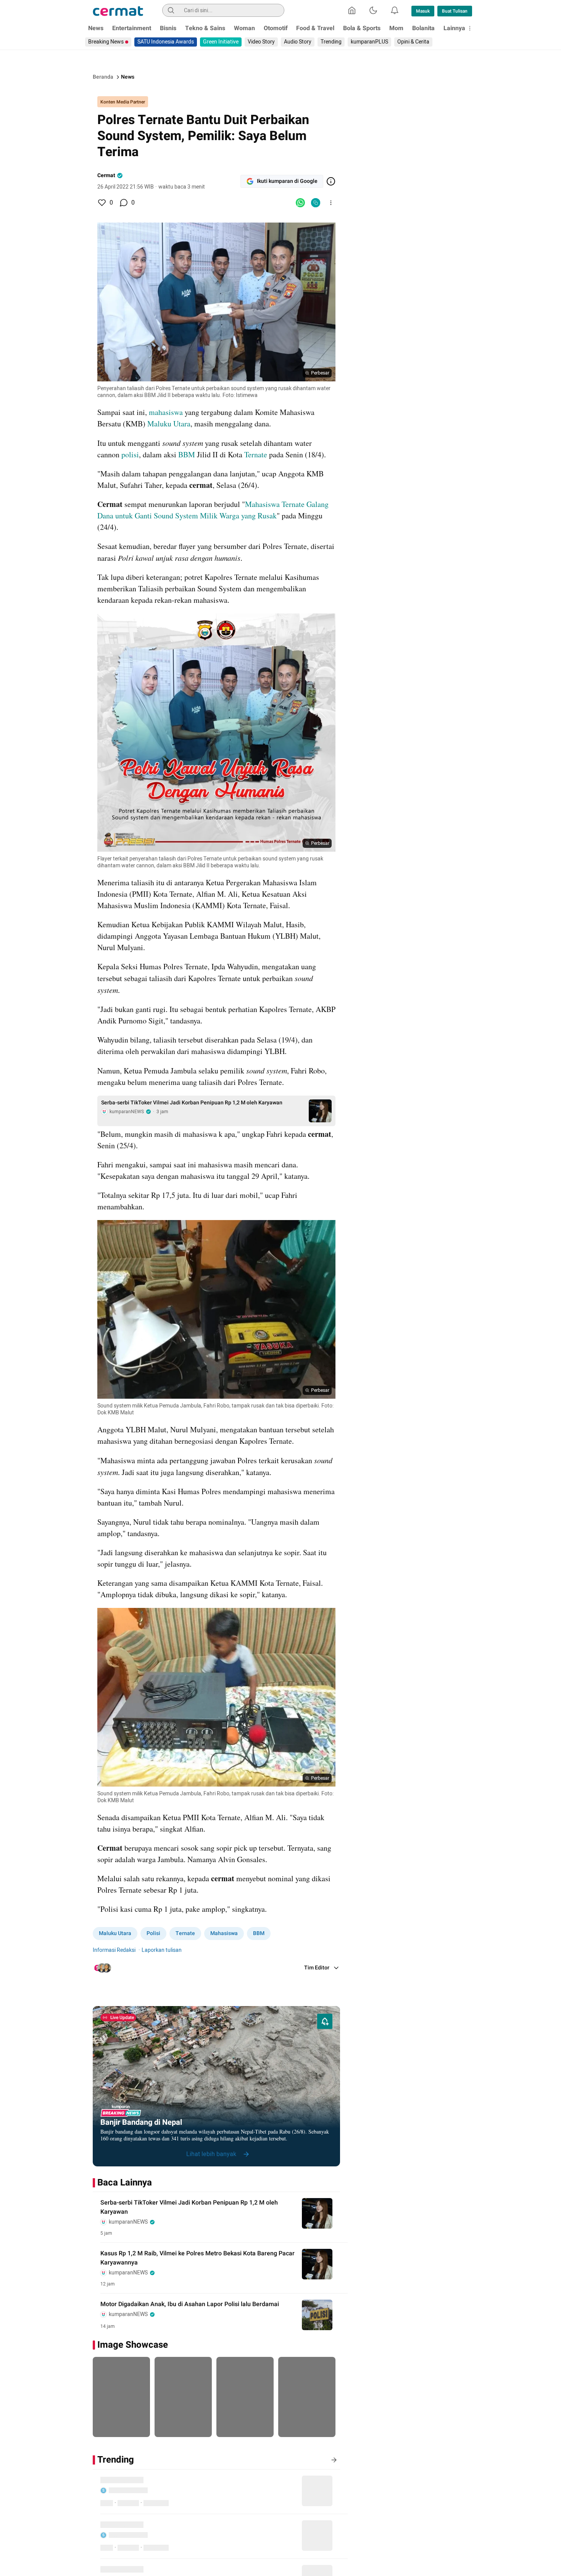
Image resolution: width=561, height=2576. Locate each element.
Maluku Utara (169, 424)
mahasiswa (166, 412)
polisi (130, 454)
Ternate (256, 454)
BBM (187, 454)
